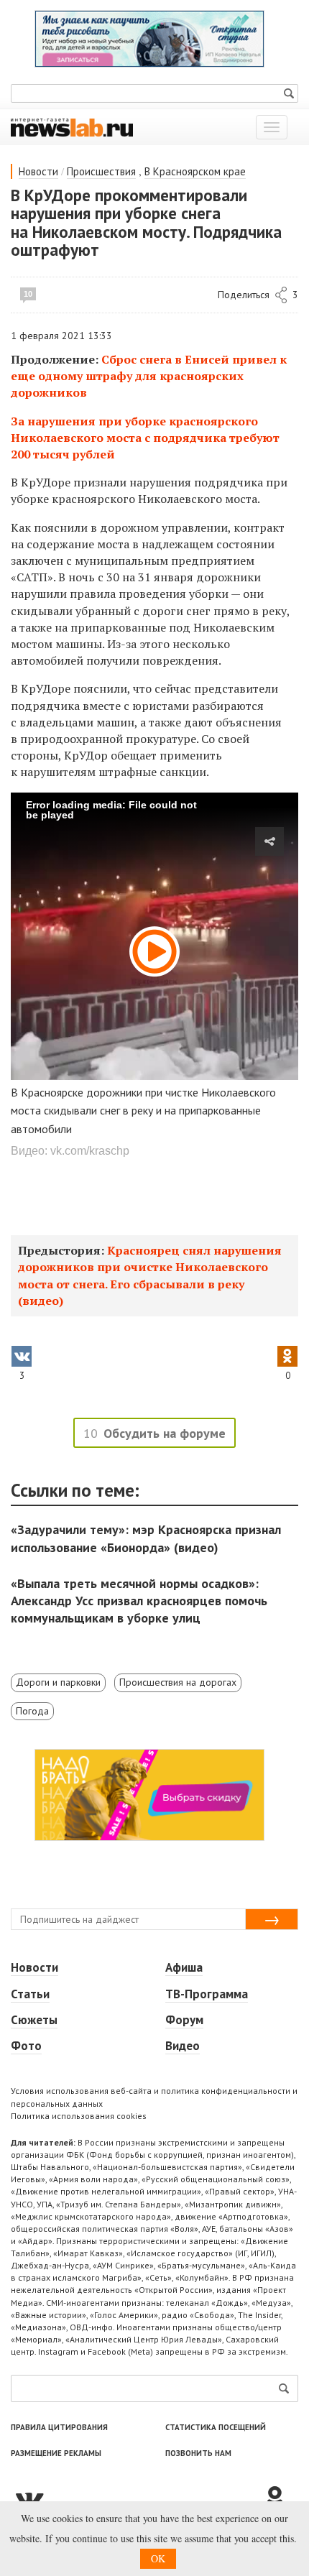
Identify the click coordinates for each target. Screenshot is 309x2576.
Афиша (184, 1967)
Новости (38, 171)
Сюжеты (34, 2020)
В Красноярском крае (195, 171)
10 (28, 294)
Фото (26, 2046)
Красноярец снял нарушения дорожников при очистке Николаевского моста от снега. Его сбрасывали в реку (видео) (150, 1275)
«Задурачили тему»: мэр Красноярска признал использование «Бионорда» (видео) (146, 1538)
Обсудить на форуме (165, 1433)
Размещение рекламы (56, 2453)
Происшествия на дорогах (178, 1682)
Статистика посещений (216, 2427)
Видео (183, 2046)
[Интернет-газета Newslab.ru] (72, 126)
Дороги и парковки (58, 1682)
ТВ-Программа (207, 1994)
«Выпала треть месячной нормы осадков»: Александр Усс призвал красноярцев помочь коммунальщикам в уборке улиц (139, 1601)
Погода (32, 1711)
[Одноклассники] (280, 2498)
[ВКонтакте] (137, 2498)
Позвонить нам (198, 2453)
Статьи (30, 1994)
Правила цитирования (59, 2427)
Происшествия (101, 171)
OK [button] (158, 2558)
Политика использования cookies (79, 2116)
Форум (184, 2020)
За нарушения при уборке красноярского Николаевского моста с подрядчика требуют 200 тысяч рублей (145, 438)
